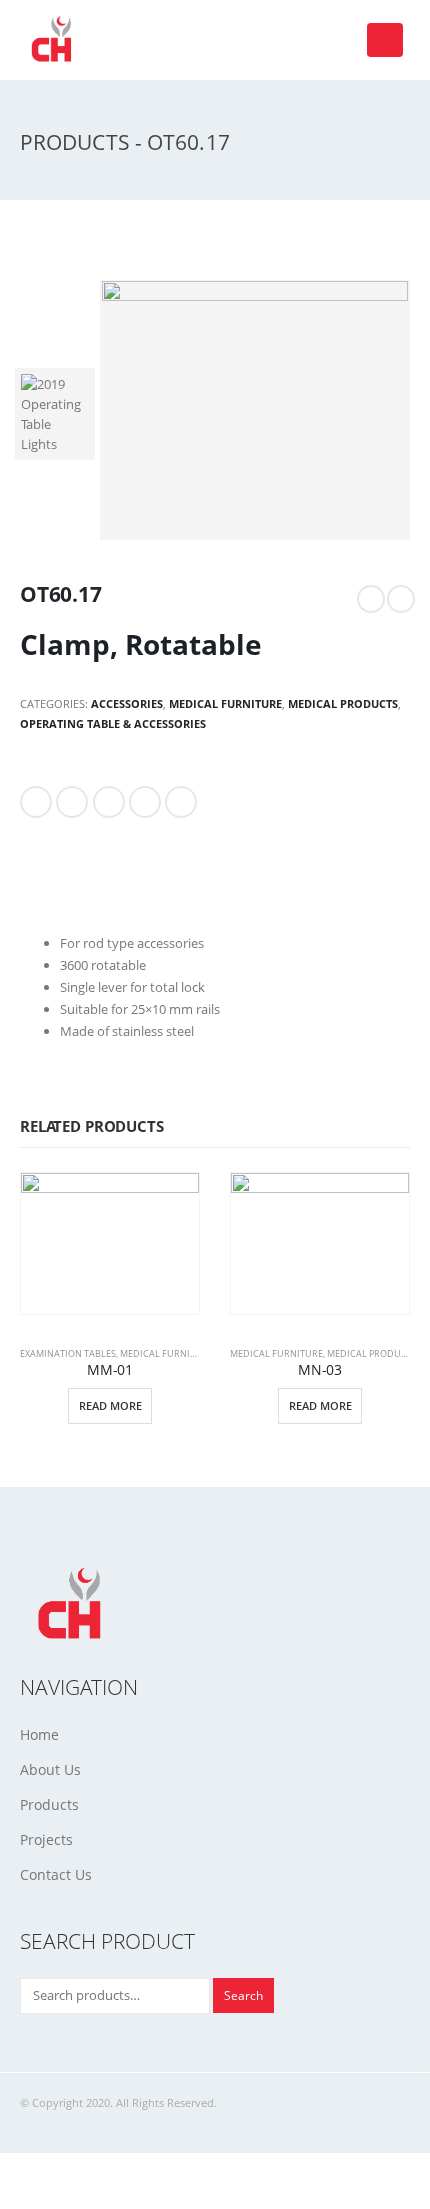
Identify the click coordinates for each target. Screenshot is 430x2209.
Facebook (36, 802)
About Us (50, 1769)
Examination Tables (68, 1353)
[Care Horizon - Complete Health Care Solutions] (55, 40)
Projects (46, 1839)
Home (39, 1734)
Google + (145, 802)
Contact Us (56, 1874)
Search (243, 1995)
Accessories (127, 703)
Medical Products (343, 703)
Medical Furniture (225, 703)
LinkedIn (109, 802)
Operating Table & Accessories (113, 723)
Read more (110, 1405)
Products (49, 1804)
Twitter (72, 802)
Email (181, 802)
